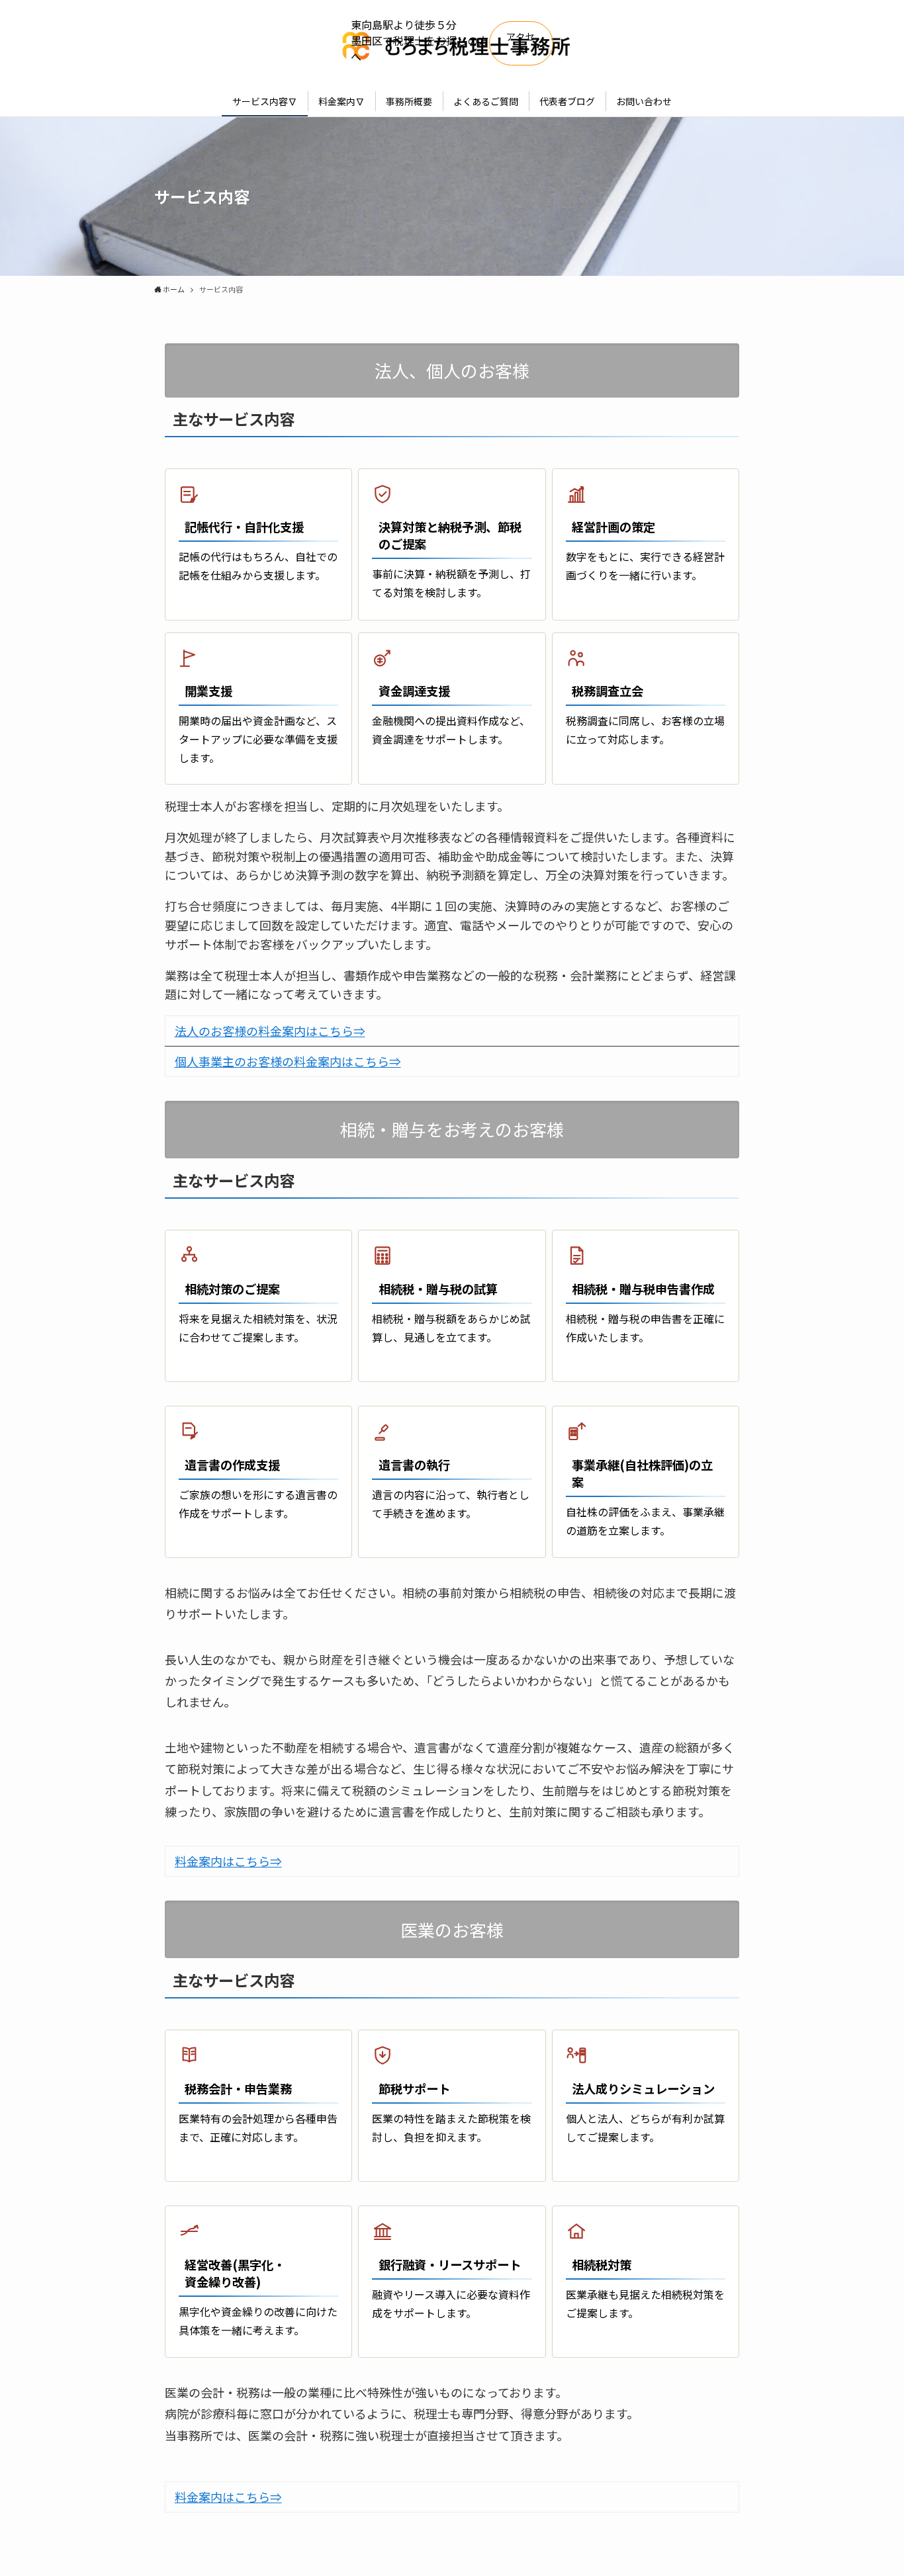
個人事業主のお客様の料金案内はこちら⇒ (288, 1061)
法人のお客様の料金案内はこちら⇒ (270, 1031)
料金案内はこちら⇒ (228, 1861)
